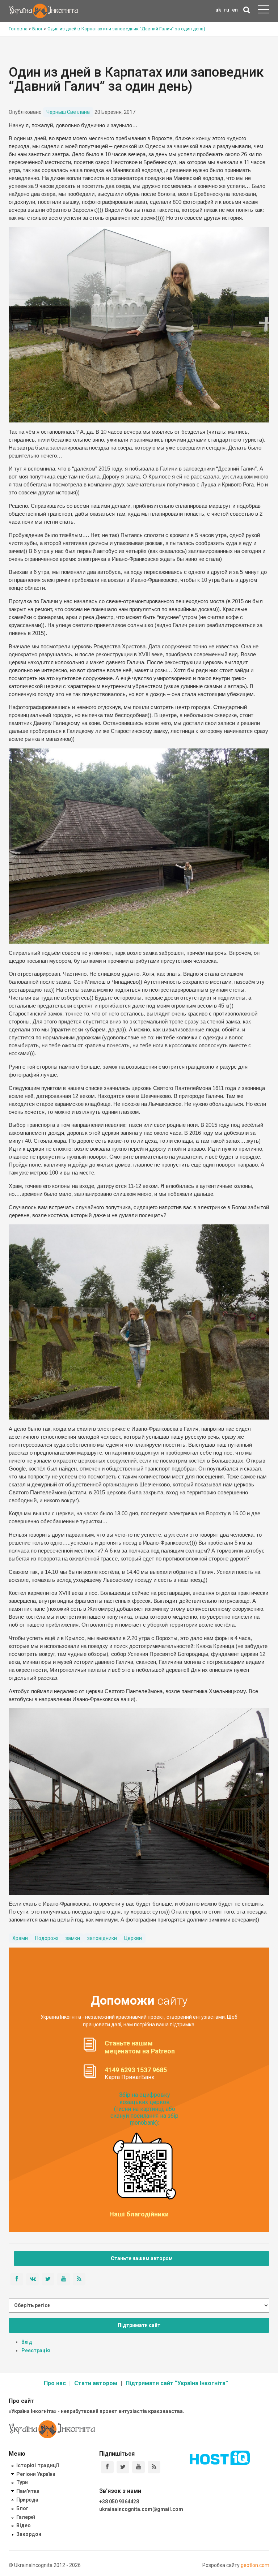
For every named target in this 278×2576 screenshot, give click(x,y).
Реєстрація (36, 2350)
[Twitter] (123, 2467)
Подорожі (47, 1938)
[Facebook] (107, 2467)
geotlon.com (255, 2565)
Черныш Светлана (68, 112)
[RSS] (154, 2467)
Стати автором (96, 2383)
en (235, 10)
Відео (24, 2525)
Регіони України (36, 2474)
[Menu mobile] (264, 11)
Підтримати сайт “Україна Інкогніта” (177, 2383)
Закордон (29, 2534)
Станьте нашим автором (142, 2258)
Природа (27, 2500)
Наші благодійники (139, 2214)
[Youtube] (138, 2467)
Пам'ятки (28, 2491)
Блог (22, 2508)
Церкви (133, 1938)
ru (227, 10)
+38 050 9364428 (119, 2502)
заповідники (102, 1938)
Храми (20, 1938)
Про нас (55, 2383)
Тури (22, 2482)
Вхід (27, 2342)
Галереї (26, 2517)
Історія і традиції (37, 2465)
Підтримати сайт (139, 2325)
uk (218, 10)
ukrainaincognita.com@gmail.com (141, 2509)
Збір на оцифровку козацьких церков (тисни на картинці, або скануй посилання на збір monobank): (144, 2109)
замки (73, 1938)
